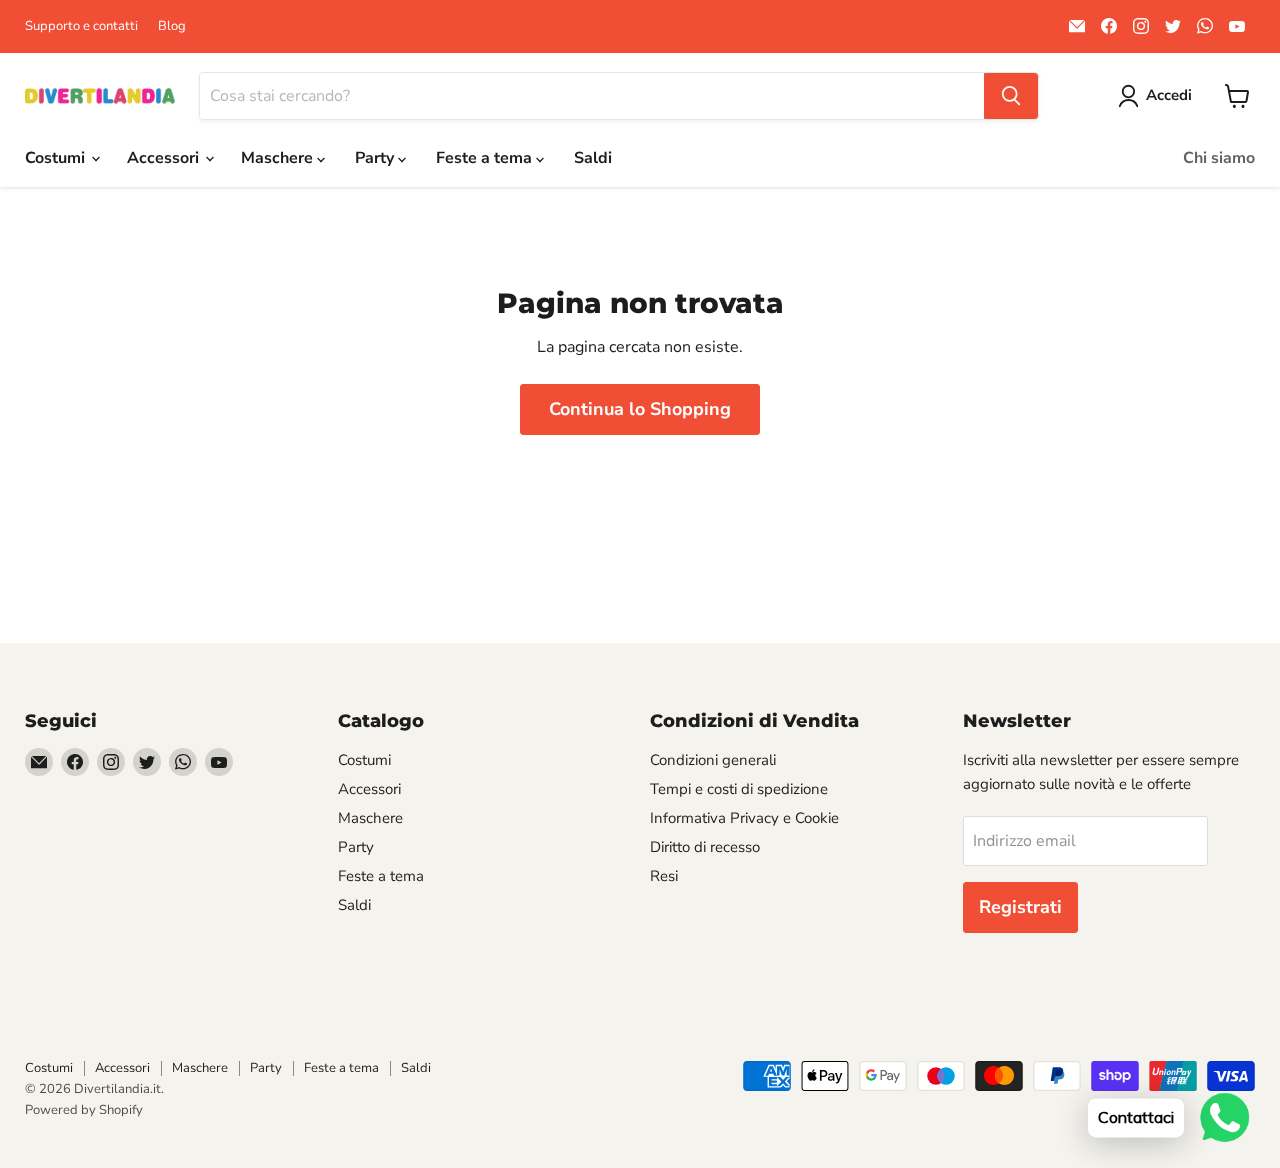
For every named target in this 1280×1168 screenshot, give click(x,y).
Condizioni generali (713, 760)
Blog (172, 26)
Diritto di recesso (705, 847)
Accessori (165, 158)
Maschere (279, 158)
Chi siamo (1219, 158)
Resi (664, 876)
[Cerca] (1011, 96)
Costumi (57, 158)
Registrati (1020, 907)
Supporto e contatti (81, 26)
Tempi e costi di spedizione (739, 789)
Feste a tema (486, 158)
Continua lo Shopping (640, 409)
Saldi (593, 158)
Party (376, 158)
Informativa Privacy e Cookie (744, 818)
